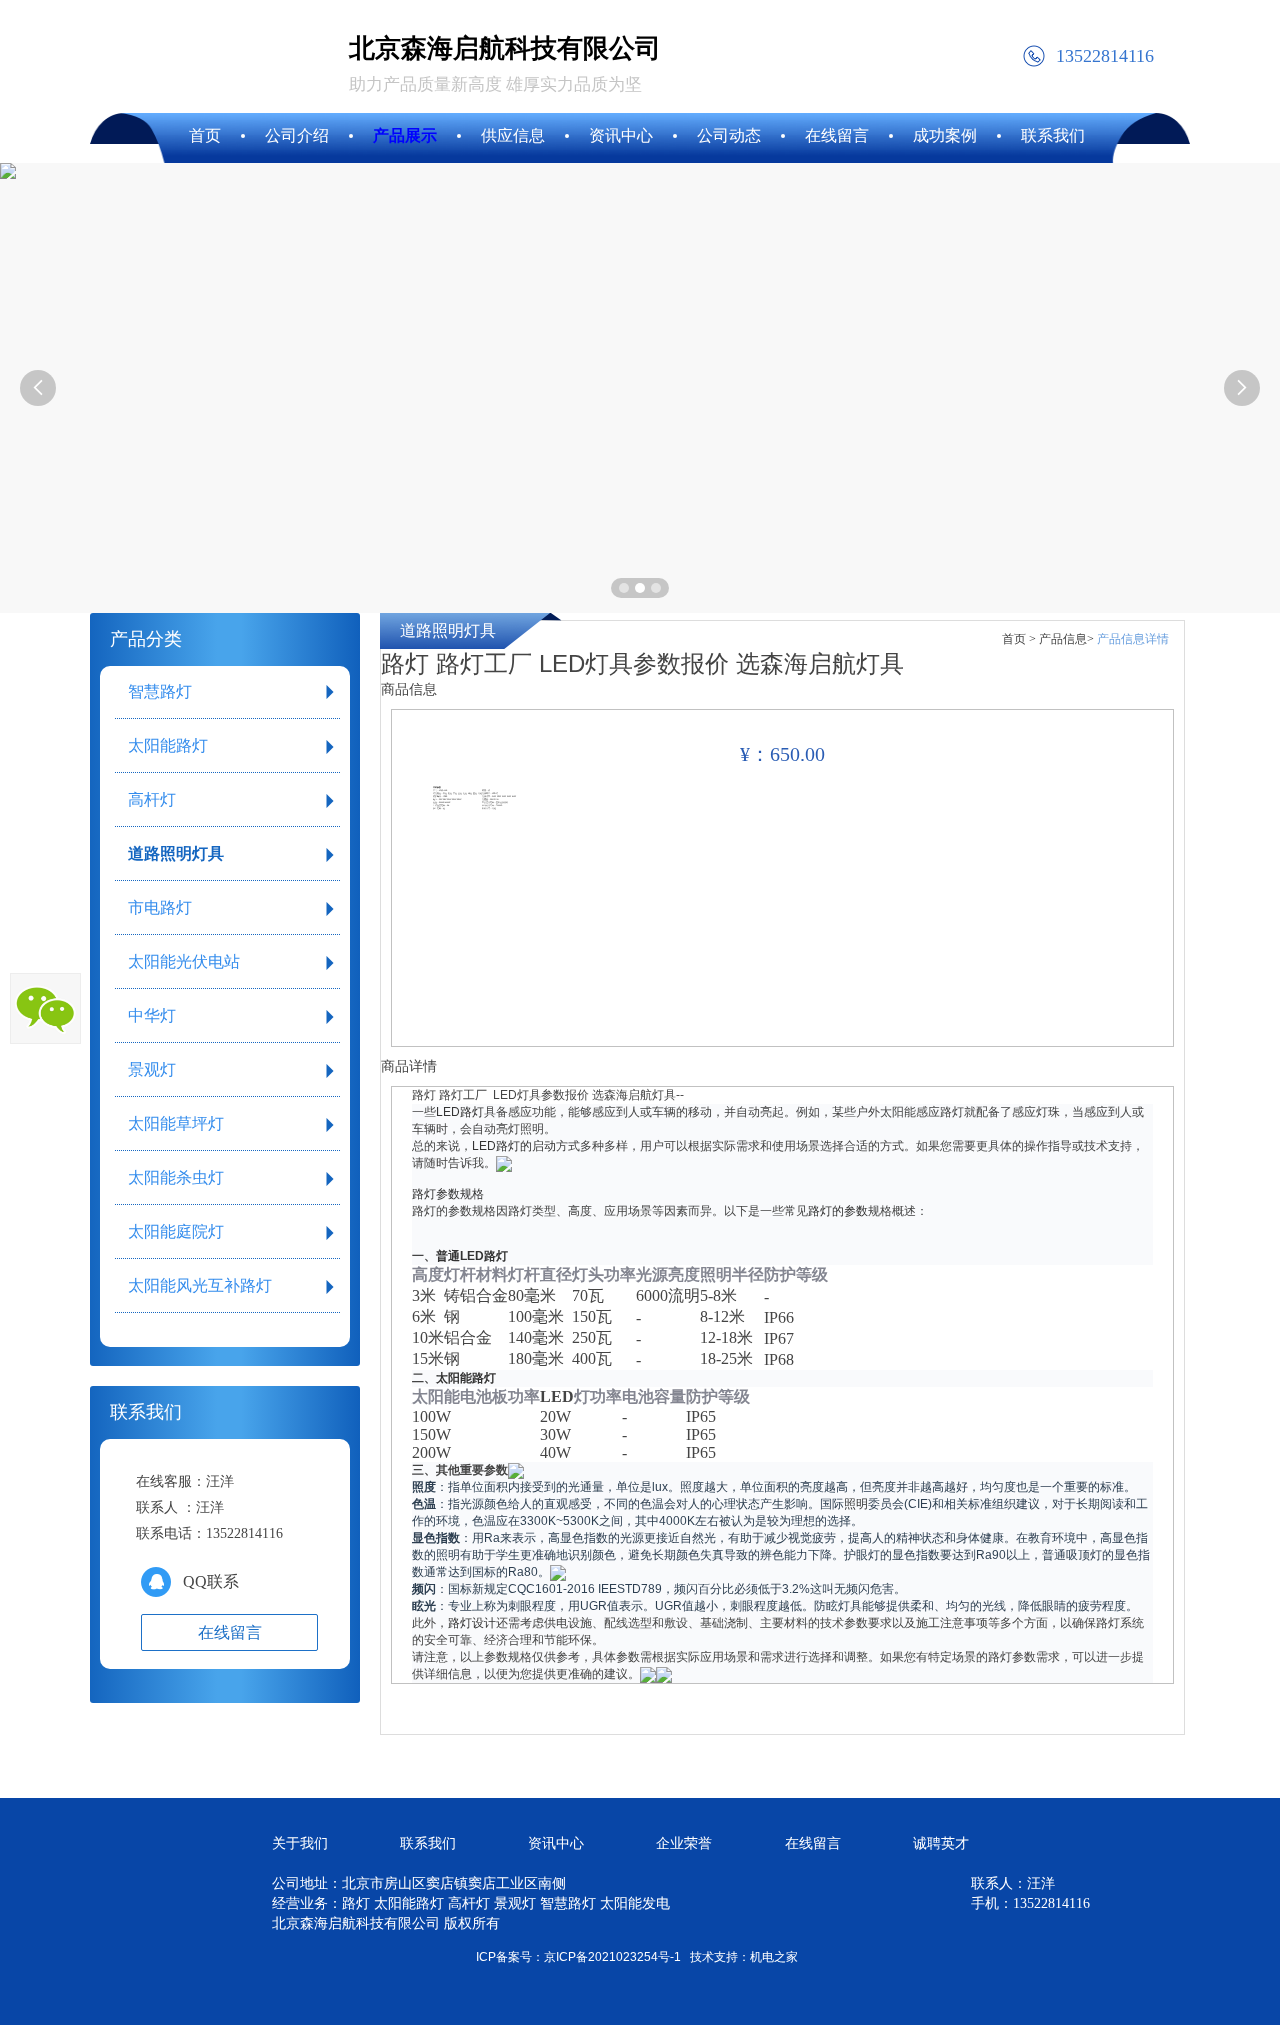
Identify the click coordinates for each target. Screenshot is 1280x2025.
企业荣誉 (684, 1843)
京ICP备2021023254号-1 (612, 1957)
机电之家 (774, 1957)
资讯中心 (556, 1843)
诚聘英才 (941, 1843)
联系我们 (428, 1843)
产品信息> (1066, 639)
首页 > (1019, 639)
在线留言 (813, 1843)
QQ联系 (211, 1581)
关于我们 (300, 1843)
